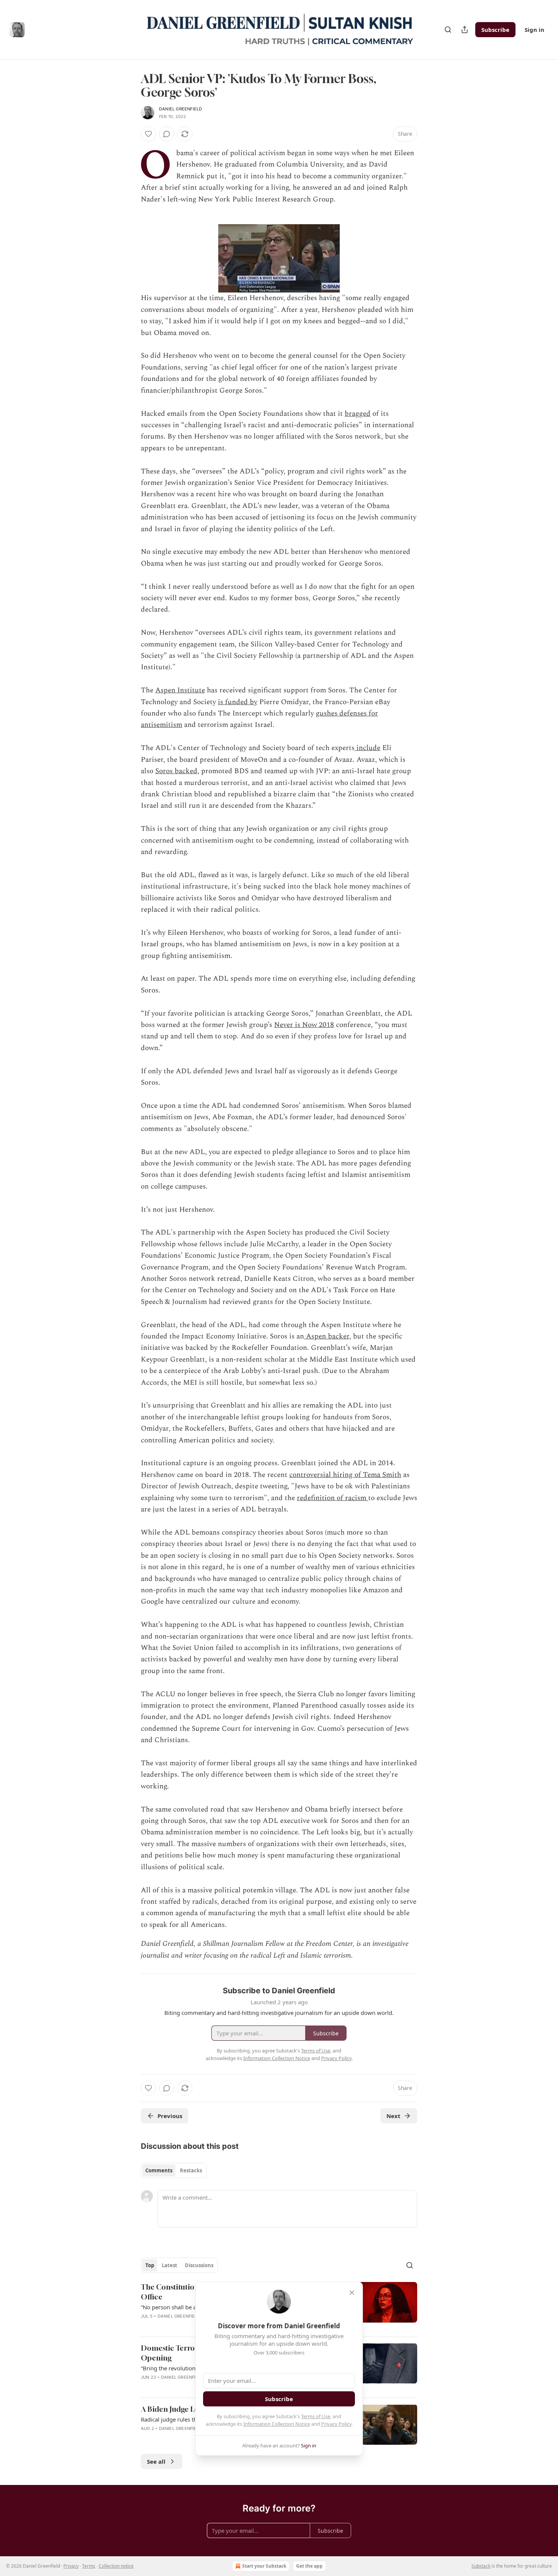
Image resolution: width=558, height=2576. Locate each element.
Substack (481, 2566)
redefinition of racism (333, 1498)
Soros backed (176, 771)
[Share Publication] (465, 30)
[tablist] (174, 2170)
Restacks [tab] (191, 2170)
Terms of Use (316, 2416)
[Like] (148, 134)
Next (393, 2116)
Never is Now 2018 (304, 1025)
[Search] (448, 30)
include (367, 748)
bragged (358, 414)
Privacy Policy (336, 2424)
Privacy (71, 2566)
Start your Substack (264, 2566)
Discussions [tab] (199, 2265)
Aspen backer (327, 1336)
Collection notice (116, 2566)
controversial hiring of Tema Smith (345, 1475)
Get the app (309, 2566)
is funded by (238, 702)
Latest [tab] (169, 2265)
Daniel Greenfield (180, 109)
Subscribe (495, 30)
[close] (352, 2293)
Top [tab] (150, 2265)
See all (156, 2461)
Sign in (534, 30)
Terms (89, 2566)
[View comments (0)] (167, 134)
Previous (170, 2116)
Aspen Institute (180, 690)
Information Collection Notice (277, 2424)
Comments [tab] (159, 2170)
